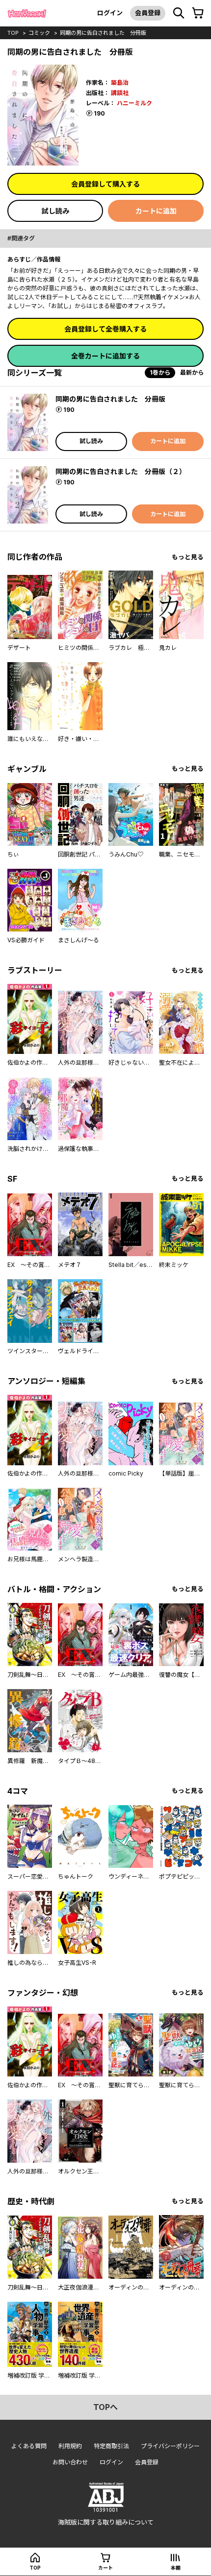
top (13, 33)
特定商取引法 (111, 2446)
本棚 (176, 2568)
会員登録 (148, 13)
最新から (192, 372)
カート (105, 2568)
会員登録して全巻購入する (105, 329)
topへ (105, 2407)
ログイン (110, 13)
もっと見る (188, 557)
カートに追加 (156, 211)
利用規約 (70, 2446)
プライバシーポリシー (170, 2446)
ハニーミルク (134, 103)
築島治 (120, 83)
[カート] (198, 13)
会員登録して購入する (105, 184)
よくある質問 (29, 2446)
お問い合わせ (70, 2462)
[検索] (179, 13)
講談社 (120, 93)
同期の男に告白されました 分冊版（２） (121, 471)
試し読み (55, 211)
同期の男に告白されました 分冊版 (103, 33)
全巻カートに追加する (105, 356)
